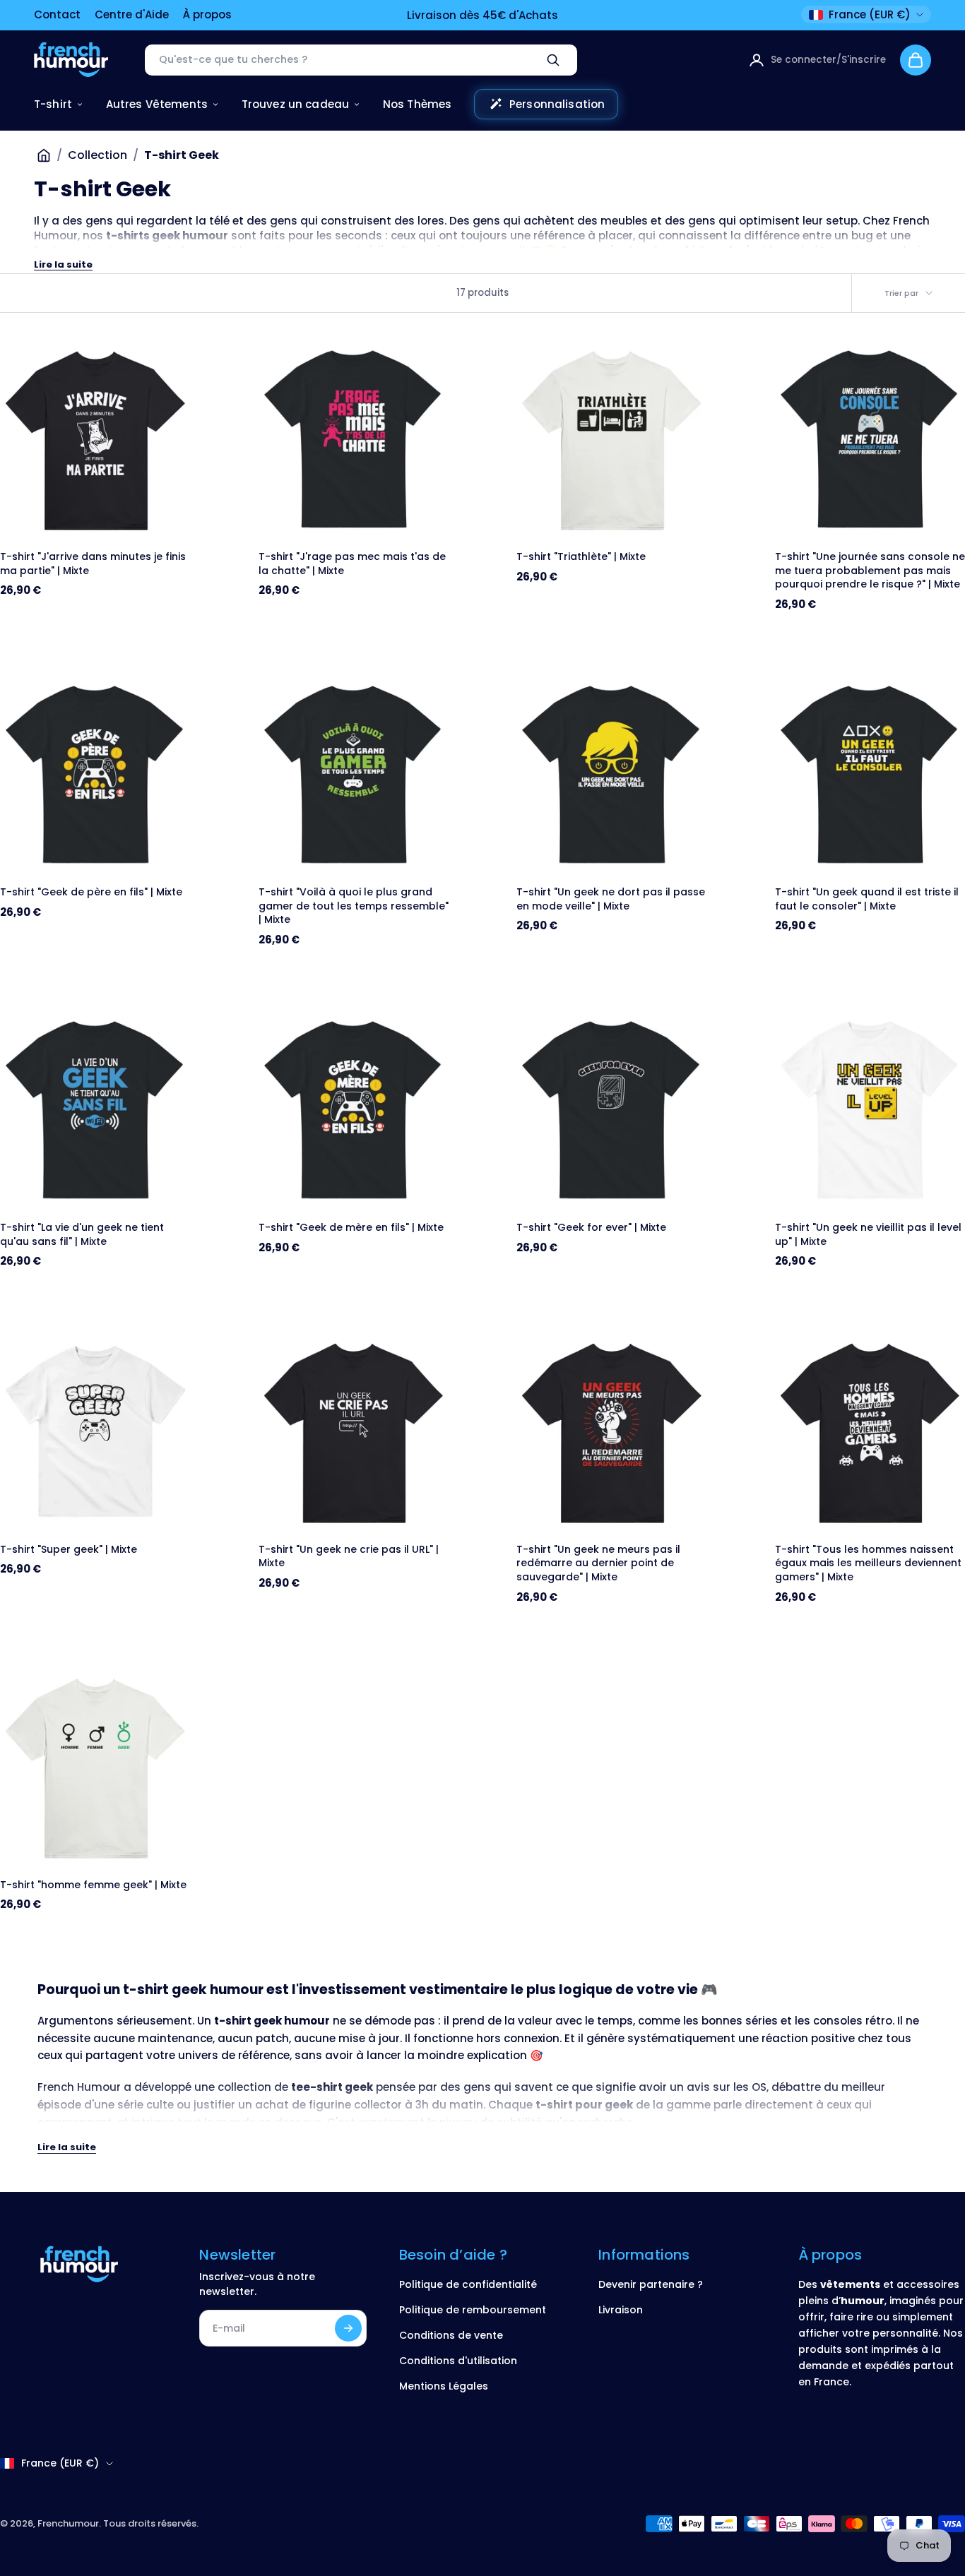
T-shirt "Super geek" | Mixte (69, 1550)
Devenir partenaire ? (651, 2284)
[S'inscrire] (348, 2328)
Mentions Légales (444, 2386)
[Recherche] (553, 60)
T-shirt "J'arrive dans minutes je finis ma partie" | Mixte (93, 564)
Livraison (621, 2310)
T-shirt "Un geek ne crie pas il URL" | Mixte (349, 1557)
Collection (97, 155)
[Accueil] (44, 155)
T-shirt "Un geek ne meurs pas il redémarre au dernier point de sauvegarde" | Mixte (598, 1563)
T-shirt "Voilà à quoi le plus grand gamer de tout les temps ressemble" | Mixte (354, 906)
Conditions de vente (451, 2335)
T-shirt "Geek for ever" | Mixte (591, 1228)
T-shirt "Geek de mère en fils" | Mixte (351, 1228)
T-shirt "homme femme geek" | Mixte (93, 1885)
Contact (57, 14)
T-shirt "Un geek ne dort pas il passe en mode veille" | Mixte (611, 899)
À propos (207, 14)
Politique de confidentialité (468, 2284)
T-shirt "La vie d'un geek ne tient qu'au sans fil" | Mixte (82, 1235)
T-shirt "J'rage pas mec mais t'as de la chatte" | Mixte (352, 564)
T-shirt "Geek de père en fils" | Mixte (91, 892)
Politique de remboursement (473, 2310)
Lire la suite (63, 264)
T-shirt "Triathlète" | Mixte (581, 557)
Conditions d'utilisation (458, 2361)
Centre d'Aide (132, 14)
